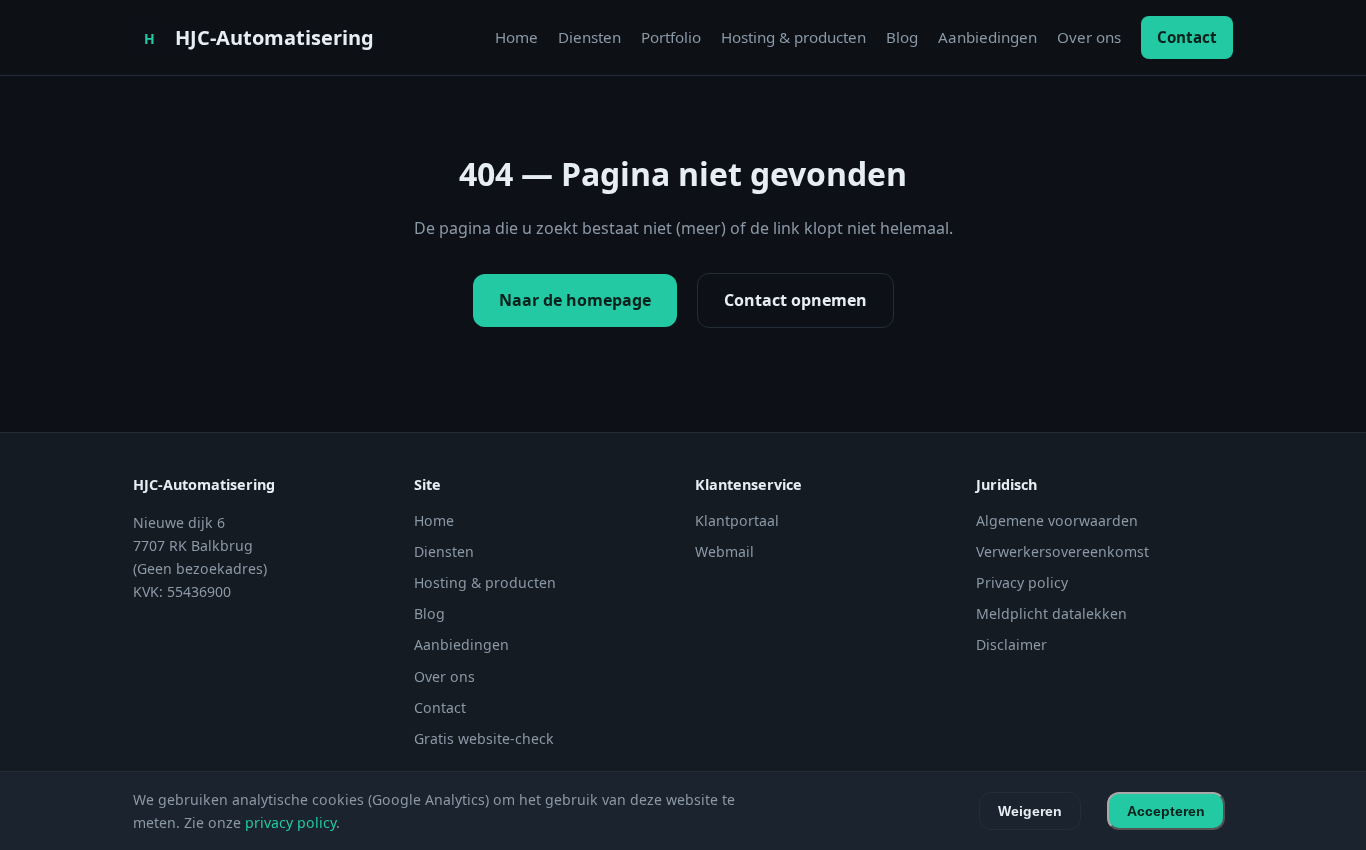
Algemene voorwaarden (1057, 520)
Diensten (589, 37)
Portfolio (671, 37)
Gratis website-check (484, 738)
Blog (902, 37)
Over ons (1089, 37)
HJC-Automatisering (274, 37)
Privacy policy (1022, 582)
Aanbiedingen (987, 37)
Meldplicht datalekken (1051, 613)
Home (516, 37)
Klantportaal (737, 520)
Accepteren (1166, 811)
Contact (1187, 37)
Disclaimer (1011, 644)
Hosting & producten (793, 37)
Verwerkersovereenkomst (1062, 551)
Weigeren (1030, 811)
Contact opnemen (795, 300)
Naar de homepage (575, 300)
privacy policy (290, 822)
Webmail (724, 551)
